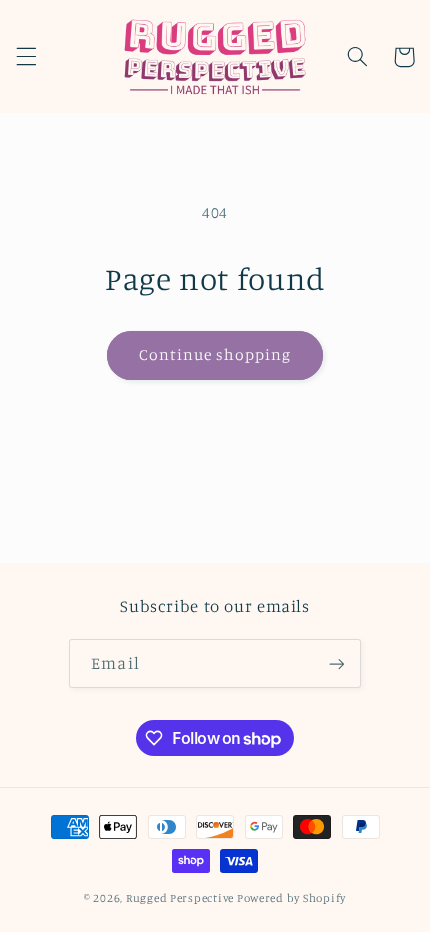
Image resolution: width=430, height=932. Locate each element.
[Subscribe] (336, 663)
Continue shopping (215, 354)
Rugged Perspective (180, 898)
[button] (26, 57)
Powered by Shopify (291, 898)
